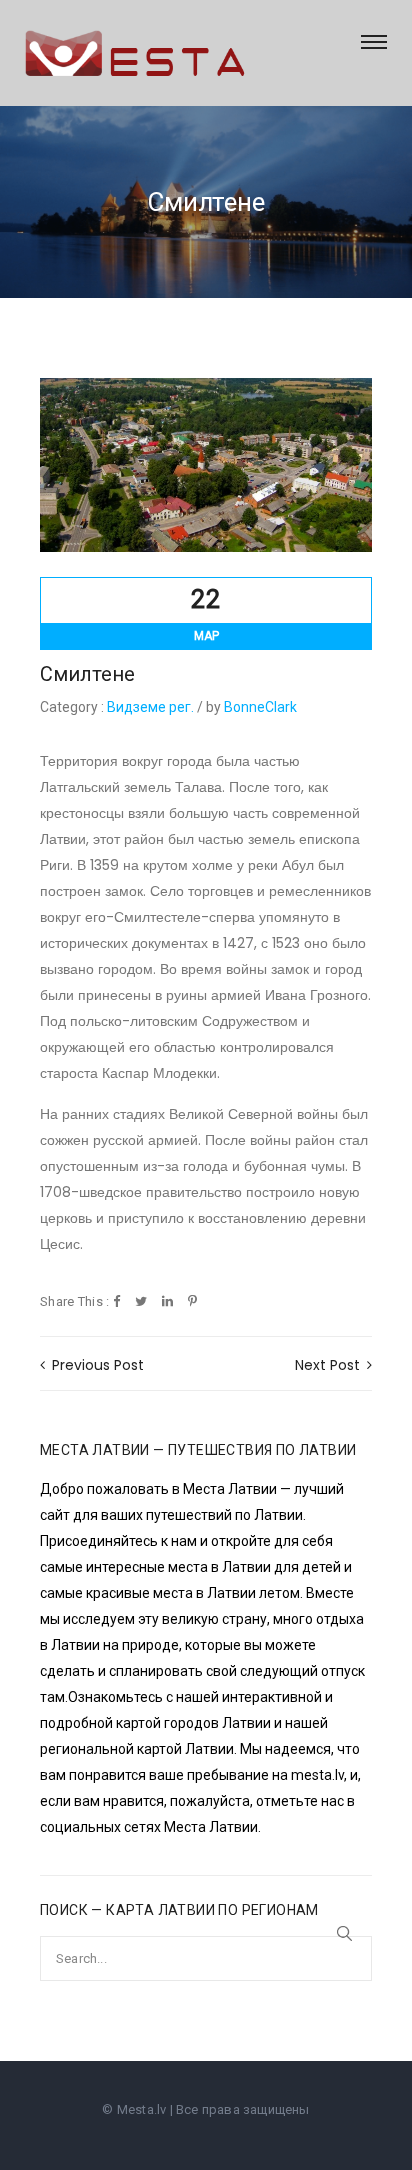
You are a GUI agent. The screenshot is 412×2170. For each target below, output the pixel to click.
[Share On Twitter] (141, 1302)
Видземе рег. (150, 707)
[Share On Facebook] (116, 1302)
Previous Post (96, 1365)
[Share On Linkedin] (167, 1302)
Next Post (329, 1365)
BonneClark (260, 707)
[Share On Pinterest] (192, 1302)
